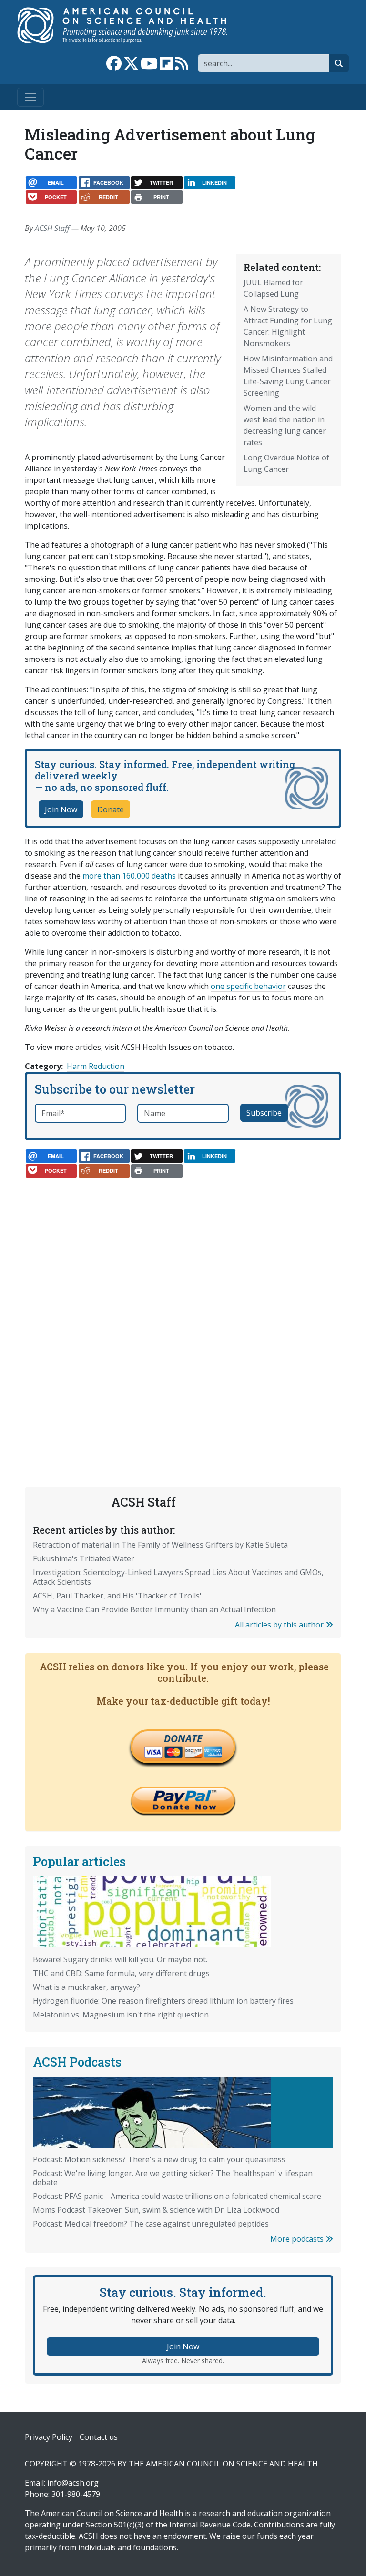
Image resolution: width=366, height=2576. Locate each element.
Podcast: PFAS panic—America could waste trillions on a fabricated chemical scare (177, 2196)
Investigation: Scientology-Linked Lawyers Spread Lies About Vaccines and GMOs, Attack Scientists (178, 1577)
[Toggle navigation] (30, 97)
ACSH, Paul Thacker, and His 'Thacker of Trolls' (117, 1596)
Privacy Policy (49, 2437)
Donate (111, 809)
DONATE (183, 1738)
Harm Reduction (96, 1066)
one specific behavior (248, 986)
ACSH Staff (52, 228)
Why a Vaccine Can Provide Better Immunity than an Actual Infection (154, 1609)
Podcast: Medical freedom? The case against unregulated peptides (151, 2224)
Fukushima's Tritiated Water (84, 1558)
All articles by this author (280, 1625)
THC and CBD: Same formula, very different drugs (121, 1973)
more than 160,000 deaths (129, 876)
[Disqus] (183, 1306)
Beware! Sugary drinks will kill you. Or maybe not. (120, 1959)
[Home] (132, 25)
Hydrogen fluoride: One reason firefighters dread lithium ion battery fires (163, 2001)
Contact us (99, 2437)
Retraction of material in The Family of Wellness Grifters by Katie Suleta (160, 1545)
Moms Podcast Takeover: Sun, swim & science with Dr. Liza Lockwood (156, 2210)
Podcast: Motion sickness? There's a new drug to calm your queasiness (159, 2159)
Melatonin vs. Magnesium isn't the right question (121, 2015)
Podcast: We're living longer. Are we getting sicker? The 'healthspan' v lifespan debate (173, 2178)
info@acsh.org (73, 2483)
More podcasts (298, 2239)
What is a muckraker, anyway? (86, 1987)
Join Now (61, 809)
